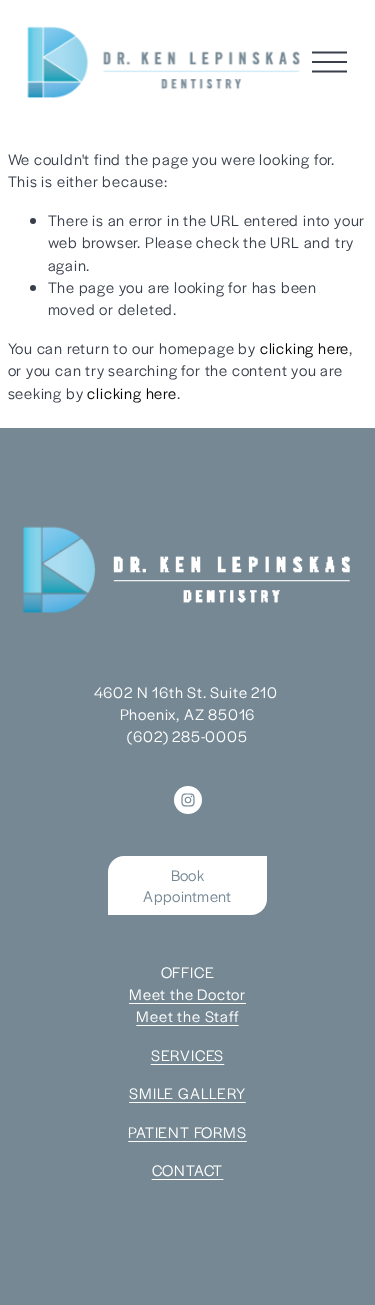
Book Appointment (187, 885)
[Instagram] (188, 800)
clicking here (304, 347)
